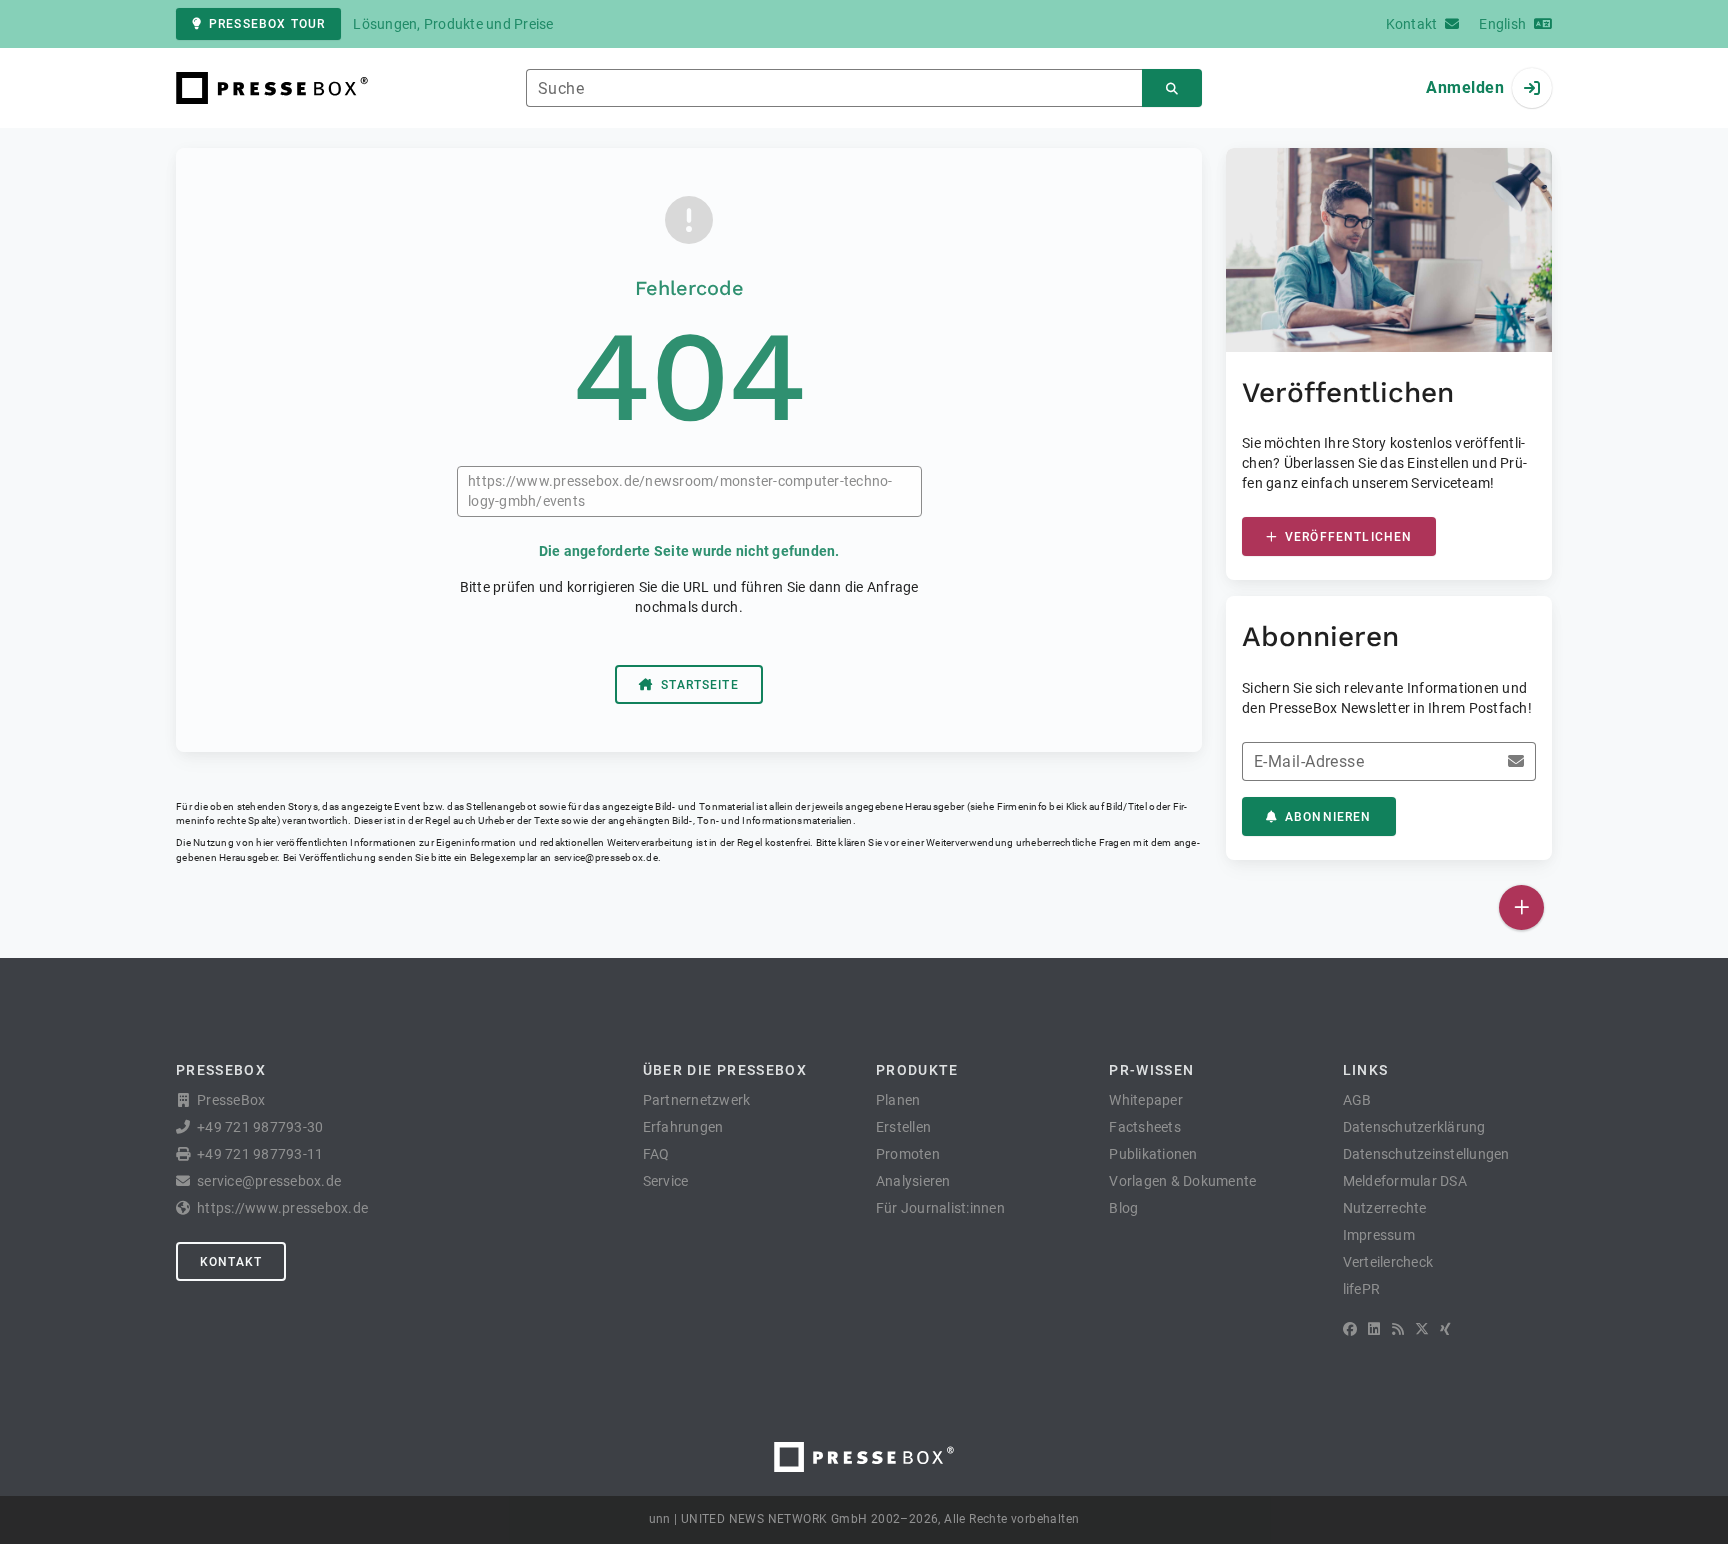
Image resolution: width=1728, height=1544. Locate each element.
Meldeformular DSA (1405, 1181)
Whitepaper (1146, 1100)
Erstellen (903, 1127)
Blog (1123, 1208)
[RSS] (1398, 1329)
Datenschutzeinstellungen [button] (1426, 1154)
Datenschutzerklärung (1414, 1127)
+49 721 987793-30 (260, 1127)
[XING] (1445, 1329)
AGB (1357, 1100)
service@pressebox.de (606, 857)
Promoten (908, 1154)
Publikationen (1153, 1154)
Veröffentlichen (1348, 537)
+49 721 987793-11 (260, 1154)
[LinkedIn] (1374, 1329)
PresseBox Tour (267, 24)
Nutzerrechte (1385, 1208)
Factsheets (1145, 1127)
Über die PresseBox (725, 1070)
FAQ (656, 1154)
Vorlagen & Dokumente (1182, 1181)
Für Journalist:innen (940, 1208)
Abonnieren (1328, 817)
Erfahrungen (683, 1127)
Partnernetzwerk (697, 1100)
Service (666, 1181)
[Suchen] (1172, 88)
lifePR (1362, 1289)
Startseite (700, 685)
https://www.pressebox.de (282, 1208)
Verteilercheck (1388, 1262)
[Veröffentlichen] (1521, 907)
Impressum (1379, 1235)
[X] (1422, 1329)
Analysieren (913, 1181)
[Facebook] (1350, 1329)
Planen (898, 1100)
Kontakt (231, 1262)
